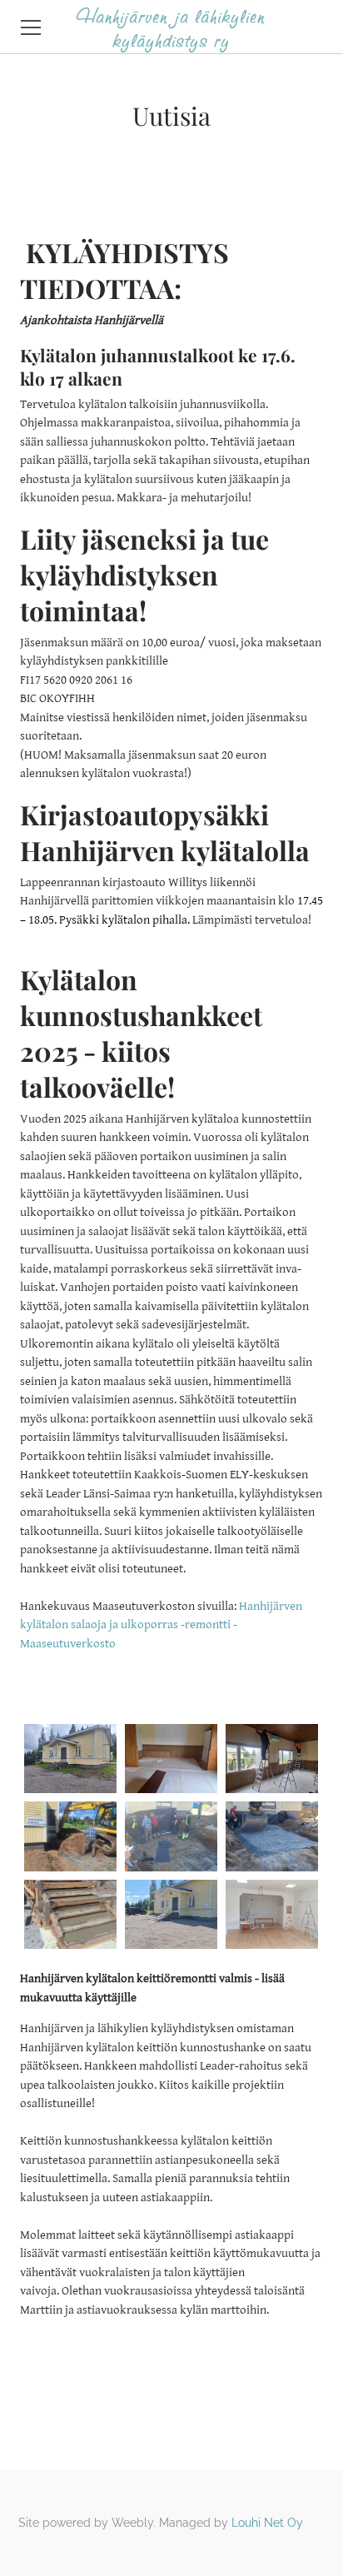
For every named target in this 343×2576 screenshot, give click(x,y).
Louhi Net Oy (267, 2523)
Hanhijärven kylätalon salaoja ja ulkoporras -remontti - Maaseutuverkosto (161, 1625)
